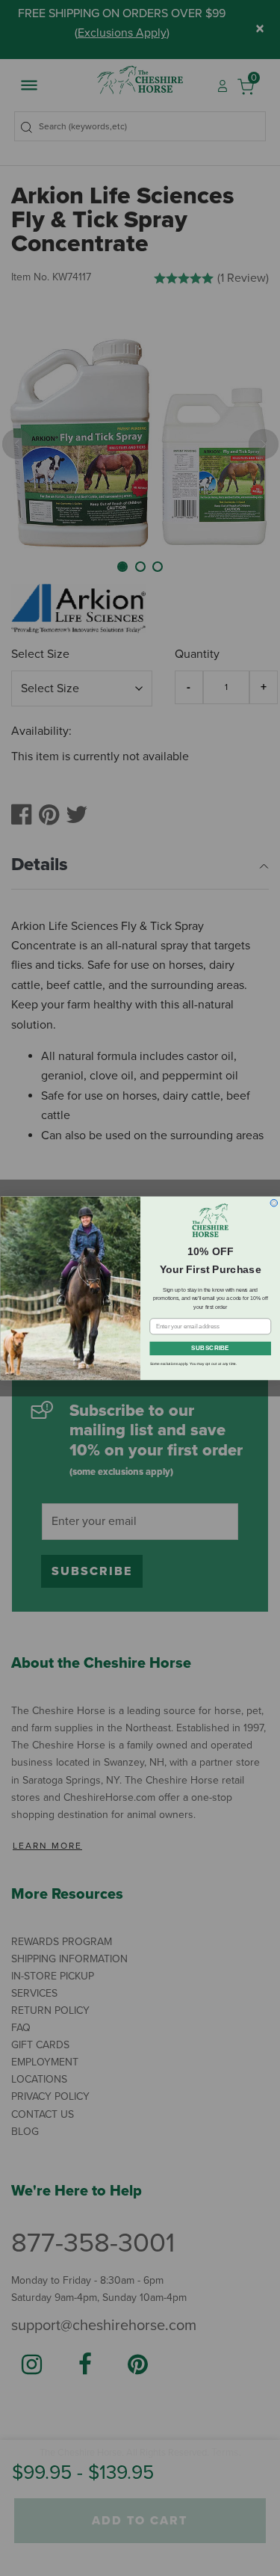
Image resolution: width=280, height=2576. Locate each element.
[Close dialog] (274, 1203)
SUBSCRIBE (210, 1349)
